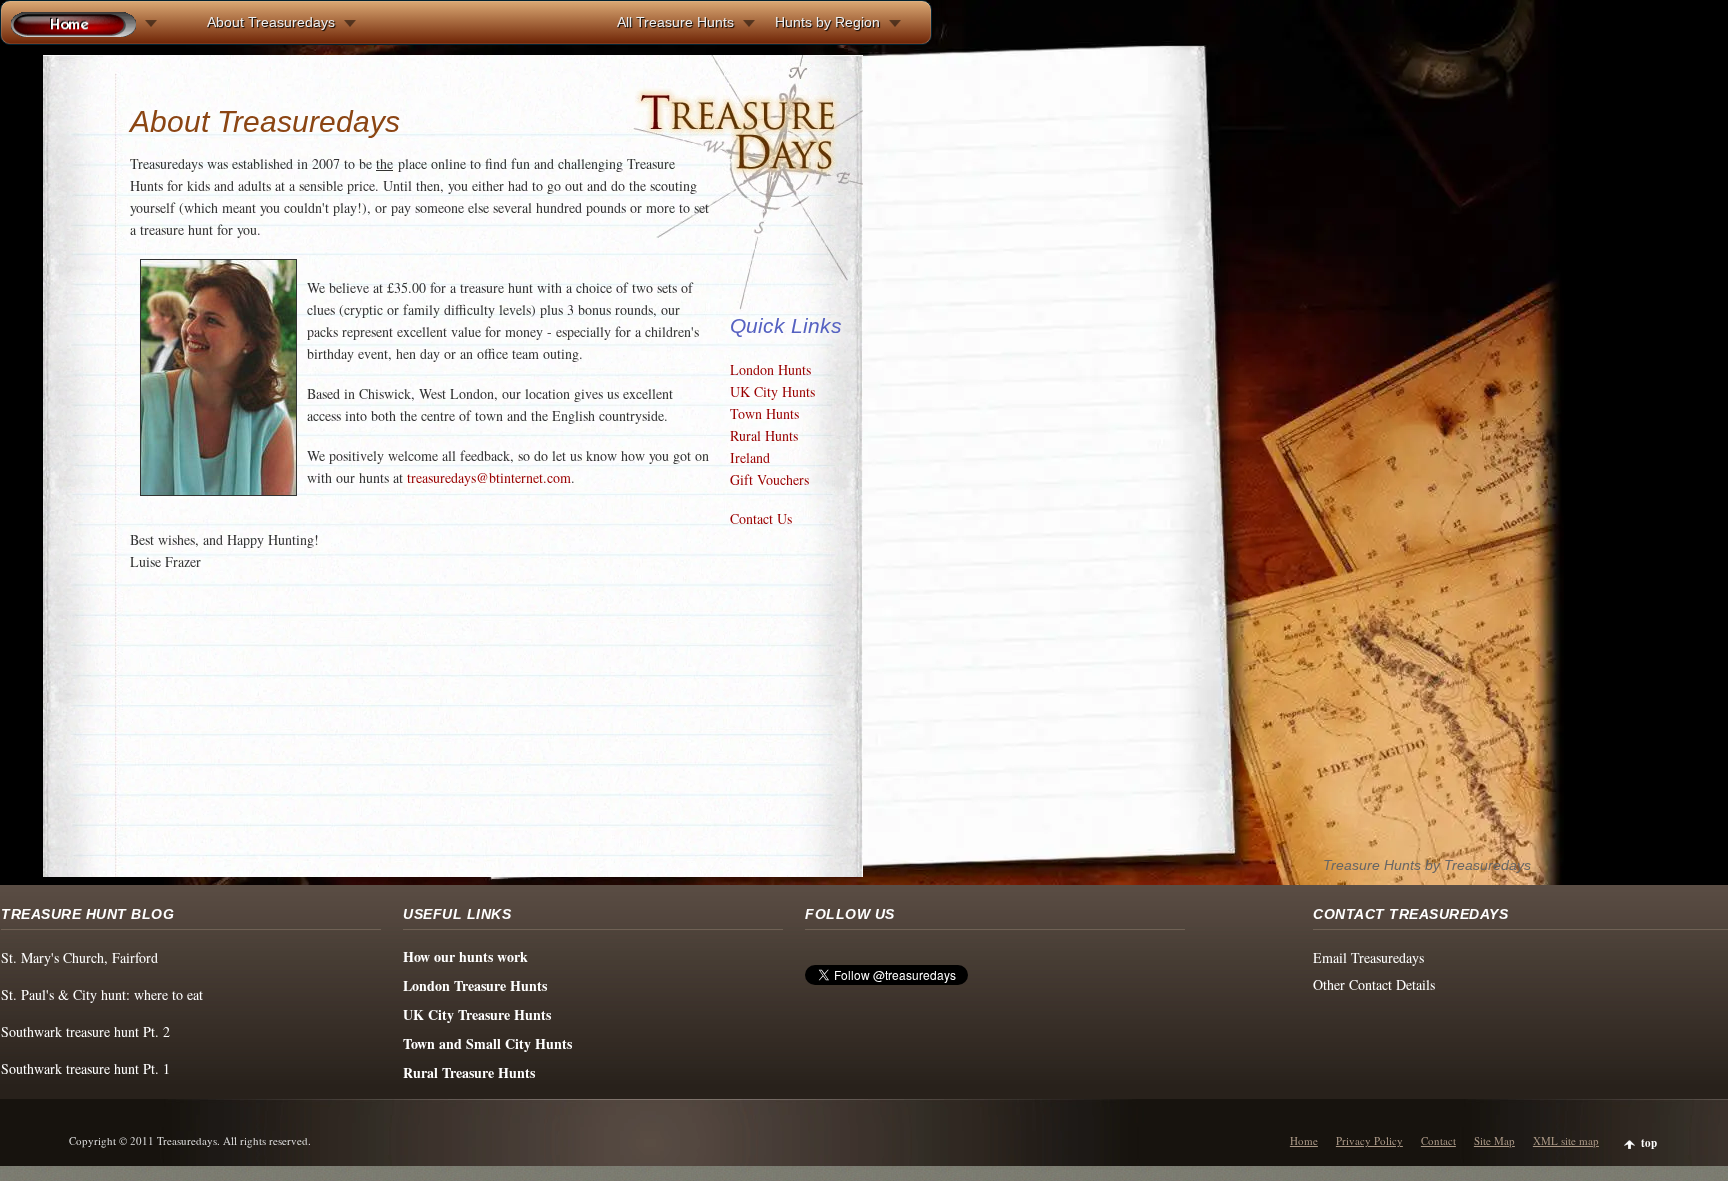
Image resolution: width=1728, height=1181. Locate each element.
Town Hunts (764, 413)
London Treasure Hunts (475, 985)
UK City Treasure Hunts (477, 1014)
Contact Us (761, 518)
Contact (1438, 1140)
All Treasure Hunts (675, 22)
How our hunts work (465, 956)
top (1649, 1143)
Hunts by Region (827, 22)
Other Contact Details (1374, 984)
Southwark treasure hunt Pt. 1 (85, 1068)
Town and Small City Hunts (487, 1043)
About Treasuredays (271, 22)
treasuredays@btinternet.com (489, 477)
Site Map (1494, 1140)
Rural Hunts (764, 435)
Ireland (750, 457)
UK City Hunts (772, 391)
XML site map (1566, 1140)
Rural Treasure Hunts (469, 1072)
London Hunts (770, 369)
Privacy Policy (1369, 1140)
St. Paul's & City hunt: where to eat (102, 994)
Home (1304, 1140)
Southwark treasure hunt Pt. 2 (85, 1031)
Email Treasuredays (1368, 957)
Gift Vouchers (769, 479)
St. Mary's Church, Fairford (79, 957)
